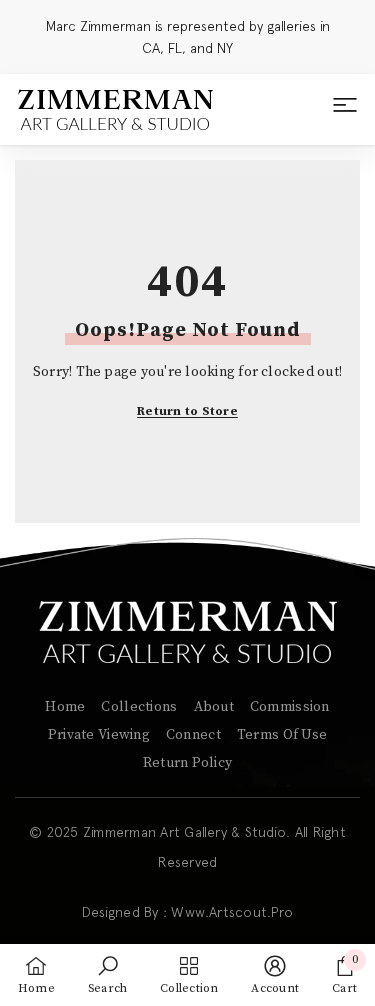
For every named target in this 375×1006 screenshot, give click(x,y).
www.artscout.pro (232, 912)
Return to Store (187, 411)
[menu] (345, 110)
